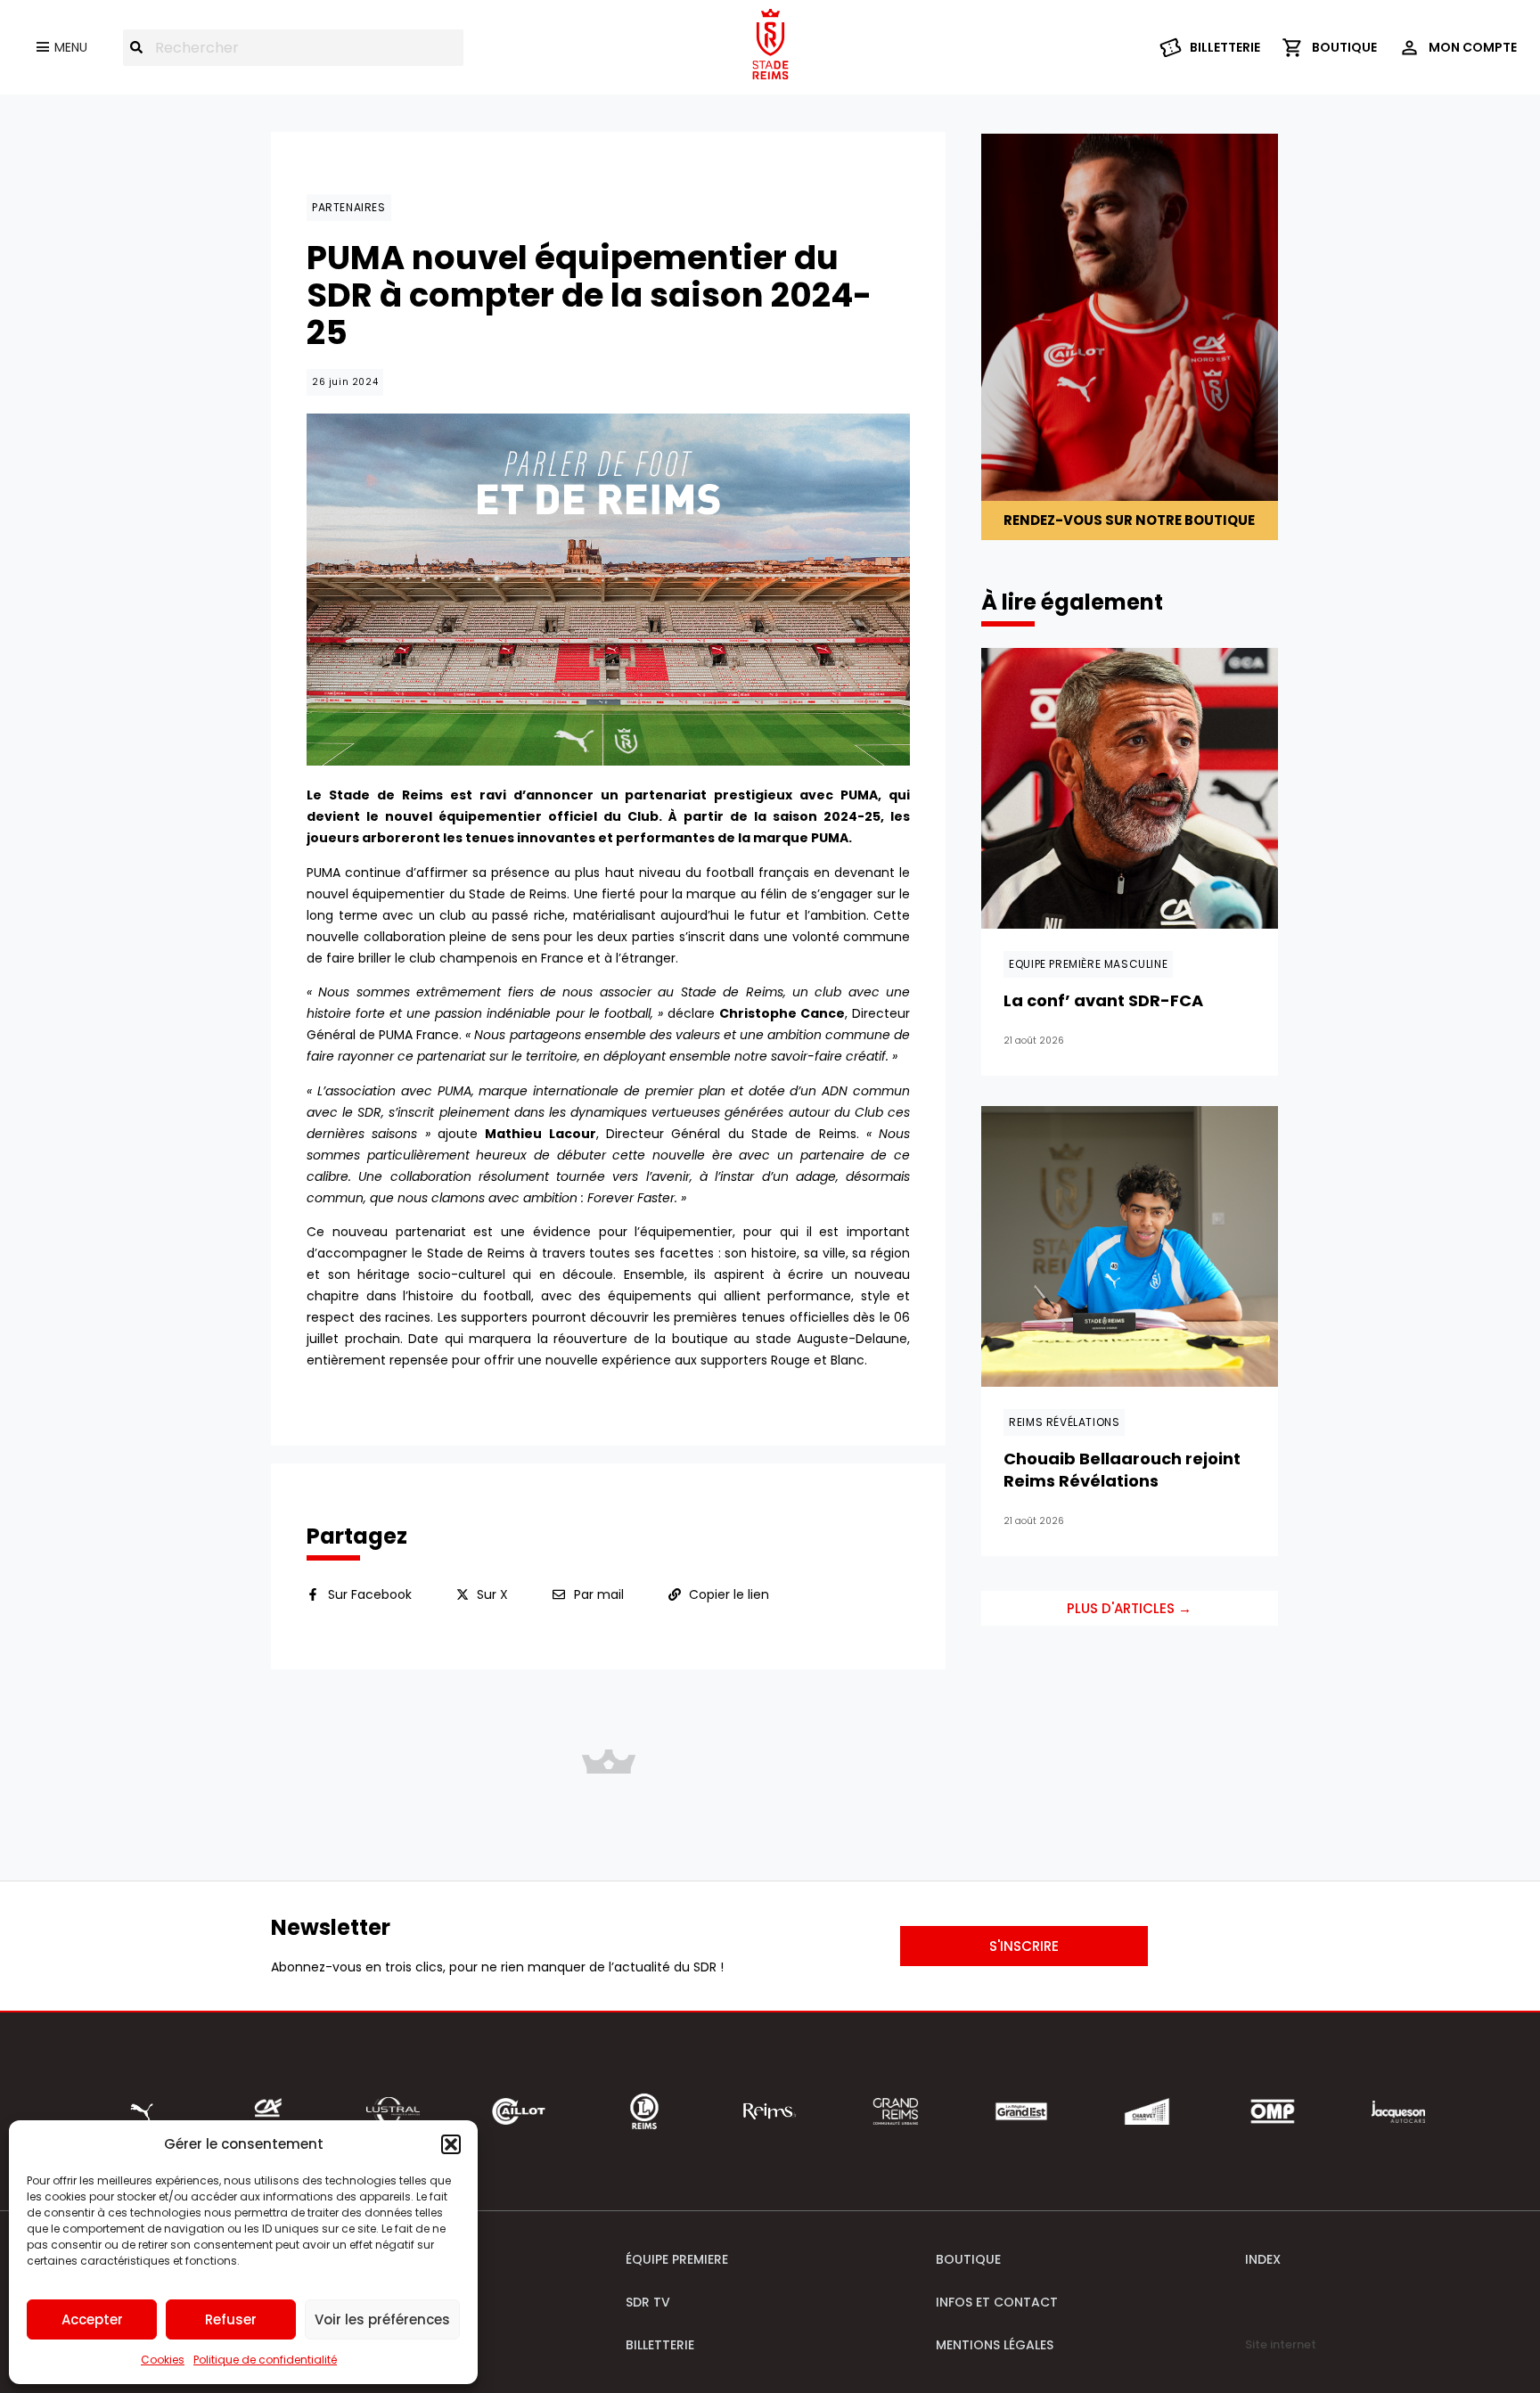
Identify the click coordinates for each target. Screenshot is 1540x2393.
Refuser (231, 2319)
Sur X (492, 1594)
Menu (71, 47)
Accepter (92, 2319)
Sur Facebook (370, 1594)
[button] (451, 2144)
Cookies (163, 2360)
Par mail (599, 1594)
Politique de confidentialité (265, 2360)
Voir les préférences (382, 2319)
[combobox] (293, 48)
